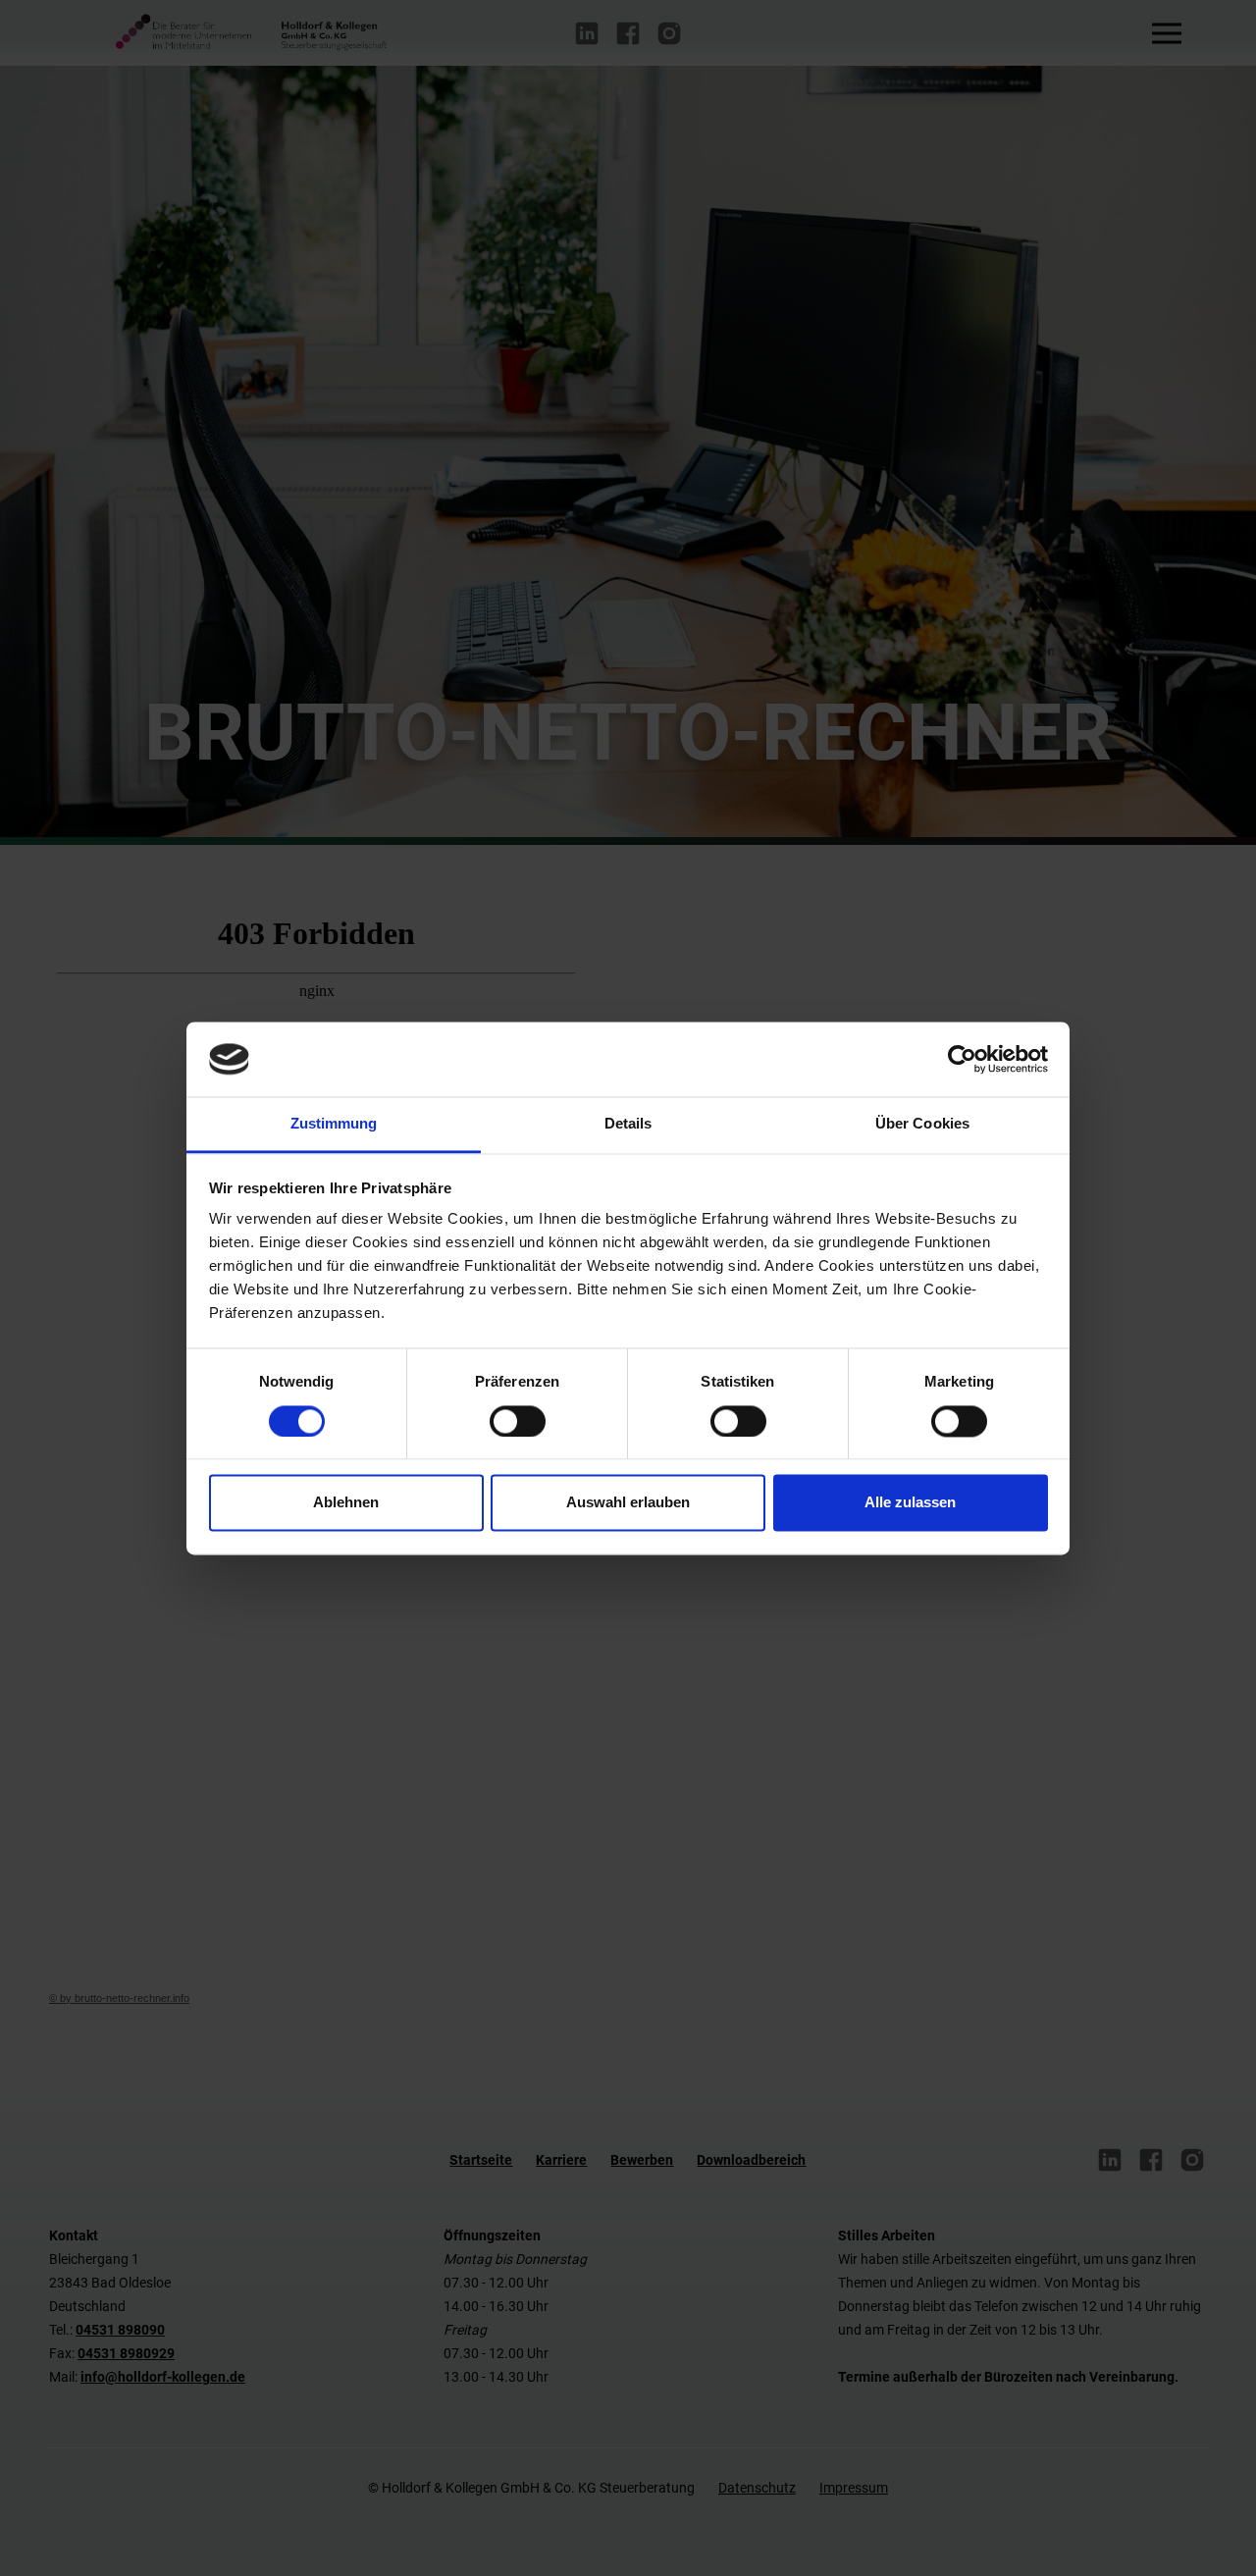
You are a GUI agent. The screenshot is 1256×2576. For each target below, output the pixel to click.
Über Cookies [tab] (922, 1124)
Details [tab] (628, 1124)
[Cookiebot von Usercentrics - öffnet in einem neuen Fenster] (962, 1059)
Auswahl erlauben (628, 1503)
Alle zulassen (910, 1503)
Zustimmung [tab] (334, 1124)
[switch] (518, 1421)
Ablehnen (346, 1503)
